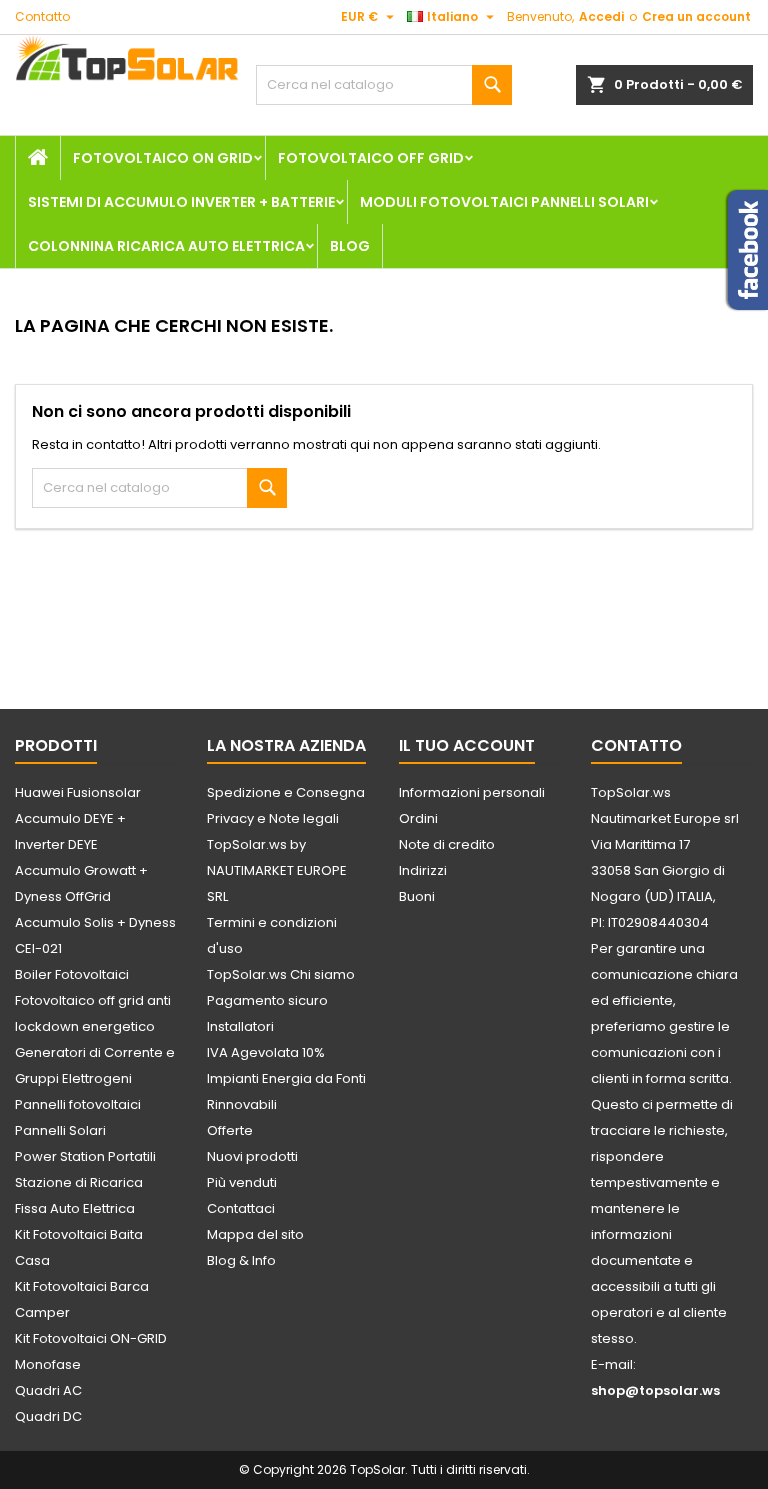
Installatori (240, 1026)
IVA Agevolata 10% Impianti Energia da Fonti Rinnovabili (286, 1078)
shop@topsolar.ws (655, 1390)
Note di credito (447, 844)
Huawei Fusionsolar (78, 792)
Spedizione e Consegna (286, 792)
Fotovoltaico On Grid (163, 158)
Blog (350, 246)
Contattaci (241, 1208)
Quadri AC (48, 1390)
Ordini (418, 818)
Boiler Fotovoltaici (72, 974)
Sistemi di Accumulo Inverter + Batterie (181, 202)
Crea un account (696, 16)
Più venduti (242, 1182)
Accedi (601, 16)
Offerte (230, 1130)
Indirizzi (423, 870)
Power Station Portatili (85, 1156)
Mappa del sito (255, 1234)
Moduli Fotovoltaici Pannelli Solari (504, 202)
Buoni (417, 896)
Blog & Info (241, 1260)
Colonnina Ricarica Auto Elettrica (166, 246)
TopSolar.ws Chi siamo (281, 974)
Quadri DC (48, 1416)
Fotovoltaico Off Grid (371, 158)
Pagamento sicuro (267, 1000)
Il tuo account (467, 745)
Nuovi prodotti (252, 1156)
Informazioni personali (472, 792)
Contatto (42, 16)
